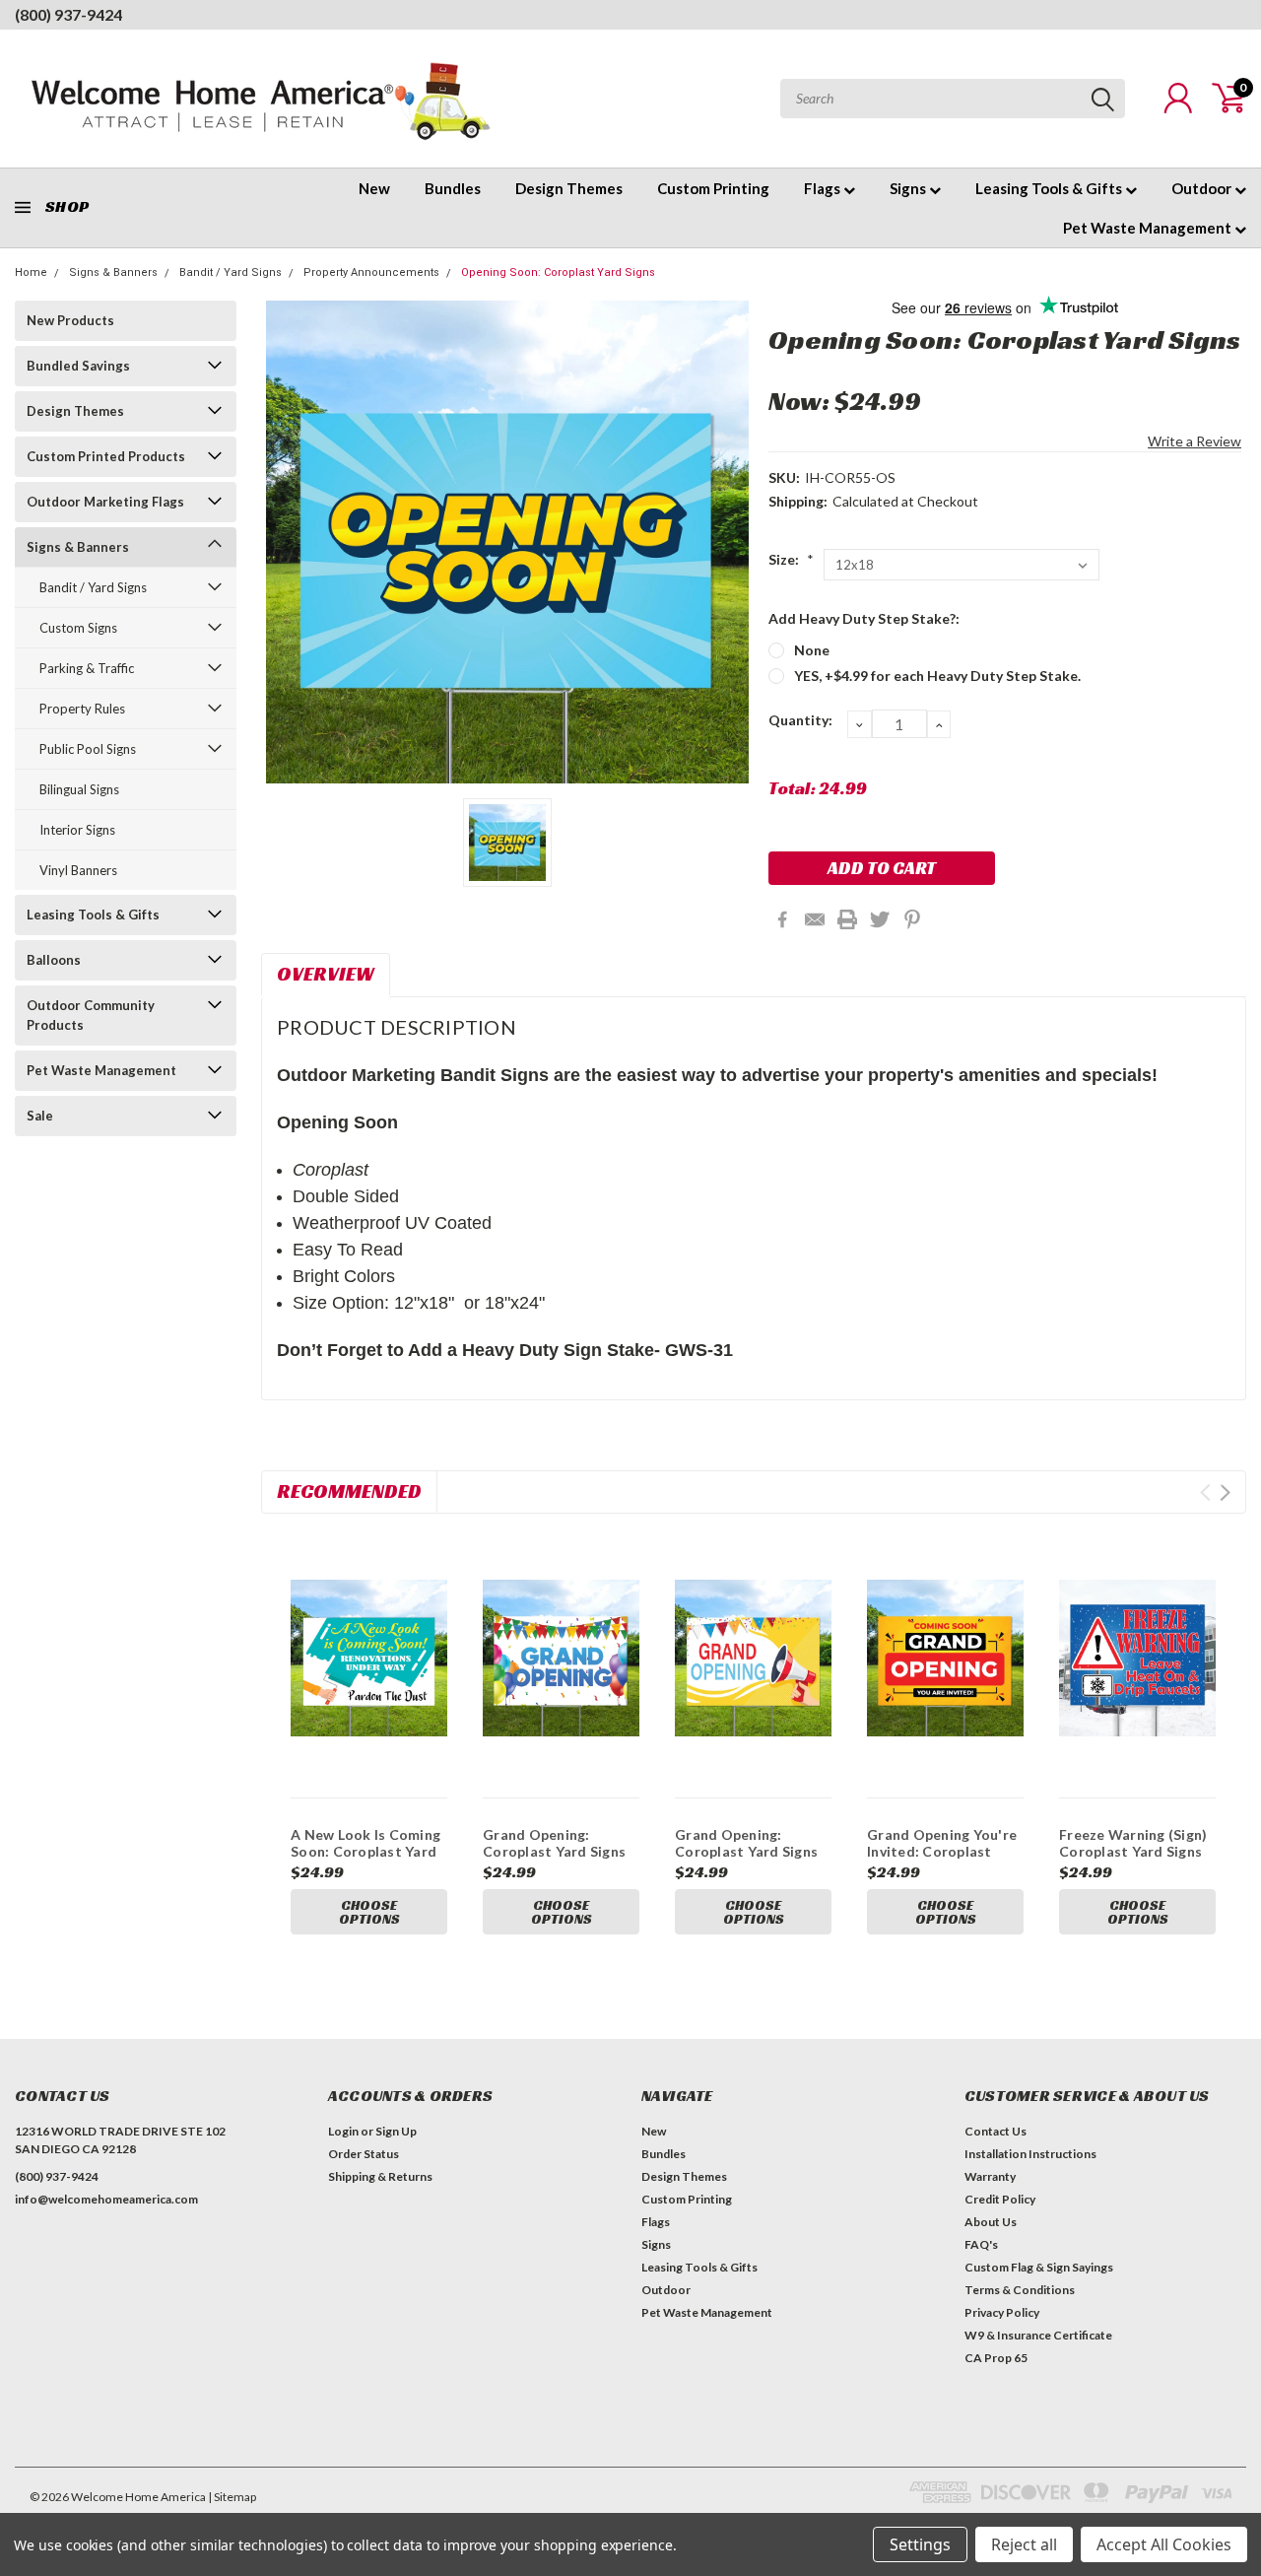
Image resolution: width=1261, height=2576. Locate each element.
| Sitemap (232, 2497)
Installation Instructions (1030, 2154)
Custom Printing (713, 188)
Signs (909, 188)
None (812, 650)
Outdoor (1203, 188)
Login (343, 2131)
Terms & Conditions (1020, 2290)
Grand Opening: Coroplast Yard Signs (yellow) (746, 1852)
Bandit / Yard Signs (231, 272)
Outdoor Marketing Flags (105, 502)
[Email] (815, 919)
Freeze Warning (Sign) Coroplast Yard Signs (1133, 1843)
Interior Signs (77, 830)
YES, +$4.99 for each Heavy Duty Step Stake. (937, 676)
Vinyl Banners (78, 870)
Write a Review (1195, 441)
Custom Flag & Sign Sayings (1039, 2267)
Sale (40, 1116)
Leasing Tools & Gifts (1050, 188)
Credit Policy (1000, 2199)
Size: (791, 559)
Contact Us (996, 2131)
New (374, 188)
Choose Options (369, 1912)
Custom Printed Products (106, 456)
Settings (920, 2544)
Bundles (453, 188)
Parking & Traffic (87, 668)
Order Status (364, 2154)
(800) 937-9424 (68, 14)
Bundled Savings (78, 366)
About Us (991, 2222)
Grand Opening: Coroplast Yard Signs (554, 1843)
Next (1225, 1492)
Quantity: (800, 720)
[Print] (847, 919)
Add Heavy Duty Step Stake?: (864, 618)
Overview (326, 974)
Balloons (54, 960)
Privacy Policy (1002, 2312)
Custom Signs (78, 628)
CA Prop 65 (996, 2358)
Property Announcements (371, 272)
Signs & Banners (113, 272)
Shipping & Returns (380, 2176)
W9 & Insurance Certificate (1038, 2335)
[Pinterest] (912, 919)
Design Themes (569, 188)
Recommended (349, 1491)
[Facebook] (782, 919)
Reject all (1024, 2544)
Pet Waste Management (1149, 228)
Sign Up (396, 2131)
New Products (70, 320)
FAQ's (981, 2244)
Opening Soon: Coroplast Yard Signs (558, 272)
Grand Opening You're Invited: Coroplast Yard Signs (942, 1852)
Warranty (990, 2176)
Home (31, 272)
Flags (824, 188)
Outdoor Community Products (91, 1015)
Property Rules (82, 709)
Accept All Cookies (1164, 2544)
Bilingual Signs (79, 789)
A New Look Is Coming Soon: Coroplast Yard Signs (365, 1852)
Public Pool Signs (88, 749)
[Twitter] (880, 919)
